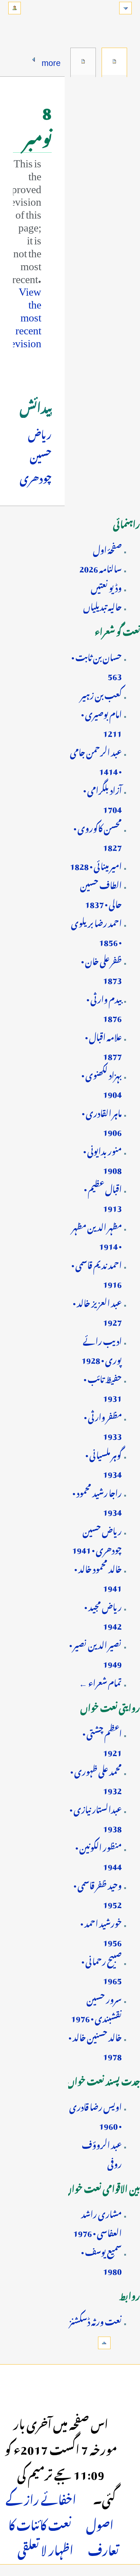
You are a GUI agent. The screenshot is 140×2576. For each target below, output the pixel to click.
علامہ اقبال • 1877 (103, 1045)
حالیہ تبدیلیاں (102, 605)
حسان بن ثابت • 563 (97, 665)
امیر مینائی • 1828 (96, 865)
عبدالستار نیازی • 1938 (96, 1817)
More (51, 61)
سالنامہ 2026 (101, 567)
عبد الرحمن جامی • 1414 (96, 760)
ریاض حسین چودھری (36, 455)
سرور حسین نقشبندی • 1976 (96, 2007)
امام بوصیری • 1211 (101, 722)
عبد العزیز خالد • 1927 (97, 1311)
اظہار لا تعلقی (45, 2548)
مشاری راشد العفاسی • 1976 (97, 2222)
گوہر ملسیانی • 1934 (104, 1463)
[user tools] (15, 8)
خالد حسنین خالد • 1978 (95, 2045)
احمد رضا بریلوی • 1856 (96, 931)
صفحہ (114, 61)
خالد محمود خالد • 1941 (98, 1577)
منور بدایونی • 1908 (102, 1159)
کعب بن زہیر (101, 694)
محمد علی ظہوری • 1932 (96, 1780)
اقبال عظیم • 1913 (103, 1197)
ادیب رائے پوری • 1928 (102, 1349)
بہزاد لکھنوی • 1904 (102, 1083)
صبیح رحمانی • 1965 (102, 1969)
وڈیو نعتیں (106, 586)
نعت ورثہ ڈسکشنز (95, 2320)
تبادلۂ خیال (83, 61)
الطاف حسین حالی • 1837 (101, 893)
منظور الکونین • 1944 (99, 1855)
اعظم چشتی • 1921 (102, 1742)
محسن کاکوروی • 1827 (98, 836)
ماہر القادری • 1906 (102, 1121)
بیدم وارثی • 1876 (104, 1007)
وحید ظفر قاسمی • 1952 (98, 1893)
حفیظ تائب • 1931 (103, 1387)
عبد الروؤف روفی (102, 2153)
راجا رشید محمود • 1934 (97, 1501)
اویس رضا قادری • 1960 (95, 2115)
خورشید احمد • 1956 (101, 1931)
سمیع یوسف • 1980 (101, 2260)
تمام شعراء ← (100, 1681)
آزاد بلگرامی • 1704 (102, 798)
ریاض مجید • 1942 (103, 1615)
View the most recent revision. (22, 314)
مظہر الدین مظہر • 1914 (97, 1235)
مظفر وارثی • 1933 (103, 1425)
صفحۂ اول (107, 548)
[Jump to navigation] (125, 8)
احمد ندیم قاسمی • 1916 (97, 1273)
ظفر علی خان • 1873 (101, 969)
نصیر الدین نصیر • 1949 (95, 1653)
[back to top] (104, 2343)
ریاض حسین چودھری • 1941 (97, 1539)
